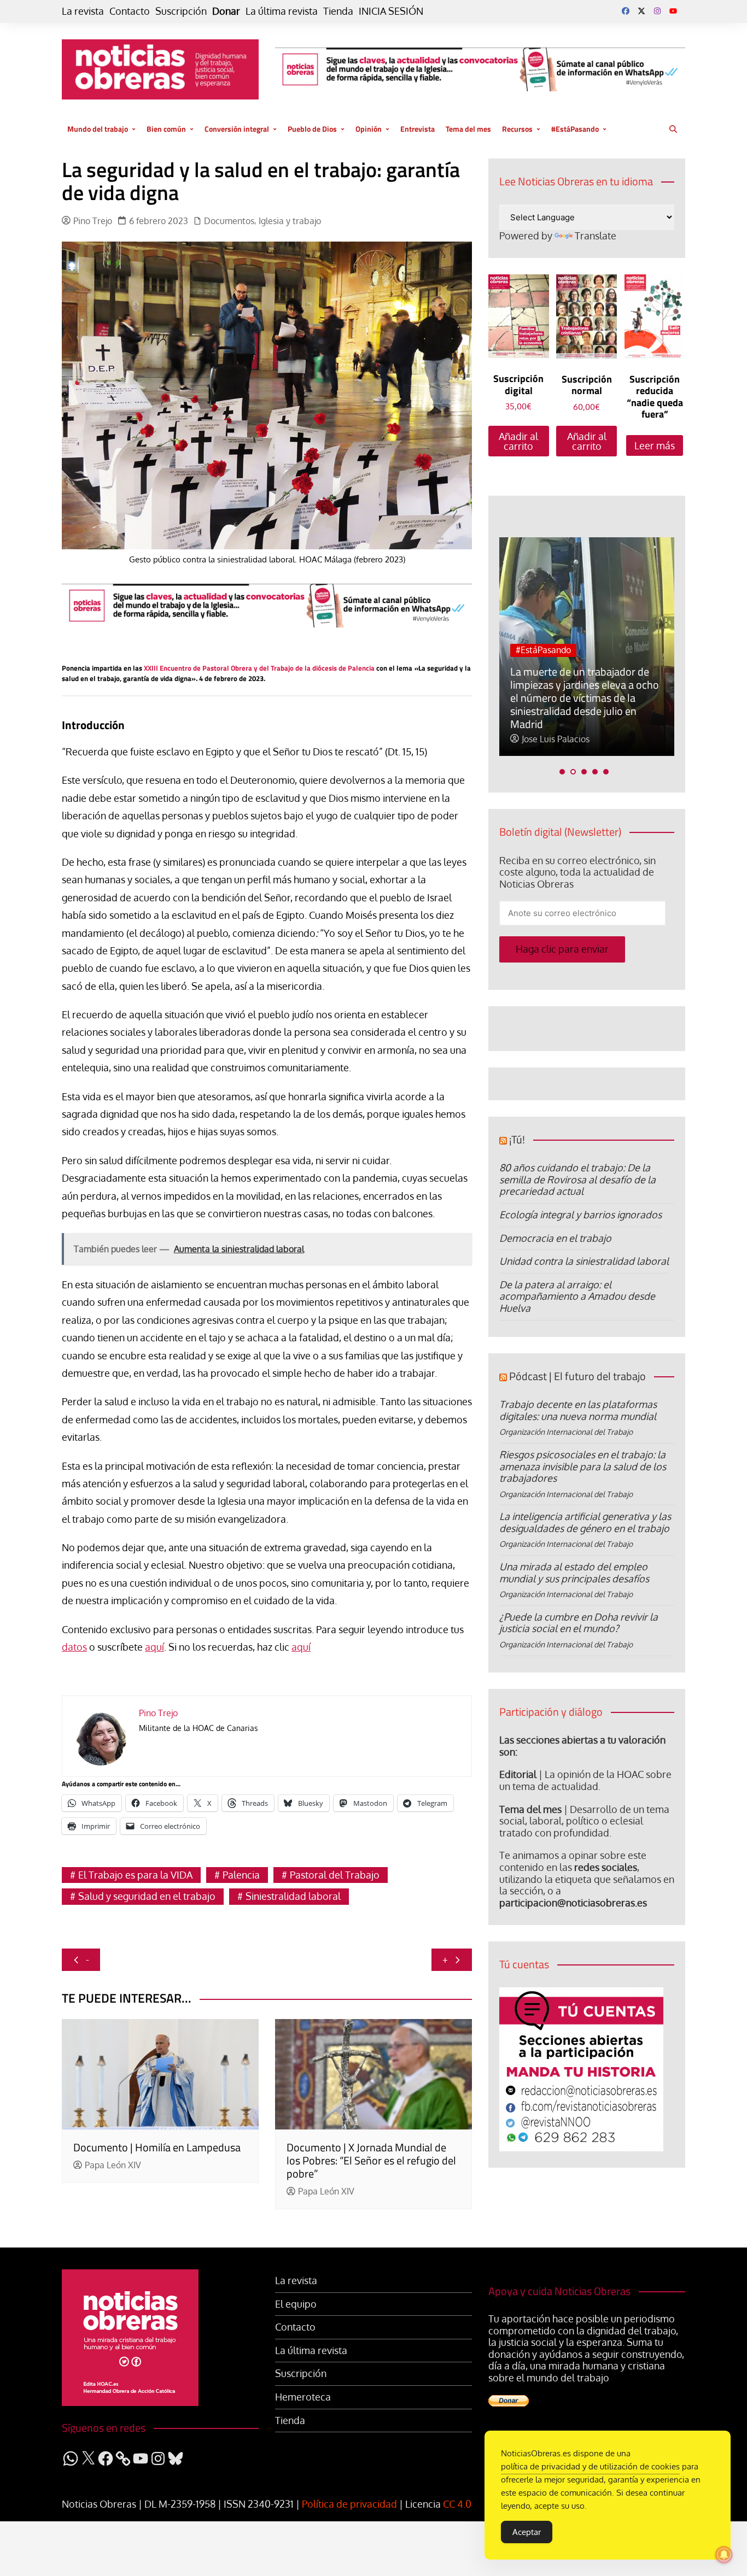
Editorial (518, 1774)
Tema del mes (468, 129)
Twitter (641, 11)
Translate (596, 236)
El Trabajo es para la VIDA (135, 1875)
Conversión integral (237, 129)
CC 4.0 (457, 2504)
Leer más (655, 445)
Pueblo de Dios (312, 129)
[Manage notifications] (724, 2555)
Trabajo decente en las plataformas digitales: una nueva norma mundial (578, 1410)
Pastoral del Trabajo (335, 1875)
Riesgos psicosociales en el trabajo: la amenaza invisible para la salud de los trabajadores (583, 1466)
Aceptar (527, 2532)
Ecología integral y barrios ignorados (580, 1214)
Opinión (369, 129)
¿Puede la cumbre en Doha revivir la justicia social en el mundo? (579, 1623)
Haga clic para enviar (562, 949)
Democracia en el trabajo (555, 1238)
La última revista (282, 11)
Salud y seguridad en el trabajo (147, 1896)
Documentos (229, 221)
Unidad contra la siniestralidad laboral (584, 1261)
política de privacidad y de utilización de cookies (590, 2466)
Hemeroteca (303, 2397)
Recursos (517, 129)
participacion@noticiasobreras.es (573, 1903)
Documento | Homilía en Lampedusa (157, 2147)
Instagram (657, 11)
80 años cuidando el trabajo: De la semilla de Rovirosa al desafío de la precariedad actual (577, 1179)
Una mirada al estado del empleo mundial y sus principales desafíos (574, 1572)
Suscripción (181, 11)
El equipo (296, 2304)
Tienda (338, 11)
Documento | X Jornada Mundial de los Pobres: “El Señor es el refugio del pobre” (371, 2160)
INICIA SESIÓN (391, 11)
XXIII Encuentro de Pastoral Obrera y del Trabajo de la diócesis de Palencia (259, 668)
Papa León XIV (113, 2165)
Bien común (166, 129)
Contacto (130, 11)
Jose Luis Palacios (556, 739)
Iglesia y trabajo (290, 221)
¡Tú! (517, 1139)
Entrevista (418, 129)
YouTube (673, 11)
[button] (562, 772)
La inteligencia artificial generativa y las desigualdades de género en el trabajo (585, 1522)
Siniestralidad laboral (293, 1896)
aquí (154, 1647)
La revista (83, 11)
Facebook (626, 11)
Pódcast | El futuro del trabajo (577, 1376)
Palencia (241, 1875)
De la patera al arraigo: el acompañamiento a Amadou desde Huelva (577, 1296)
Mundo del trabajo (98, 129)
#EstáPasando (575, 129)
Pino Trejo (93, 221)
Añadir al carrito (518, 441)
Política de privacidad (349, 2504)
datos (74, 1647)
